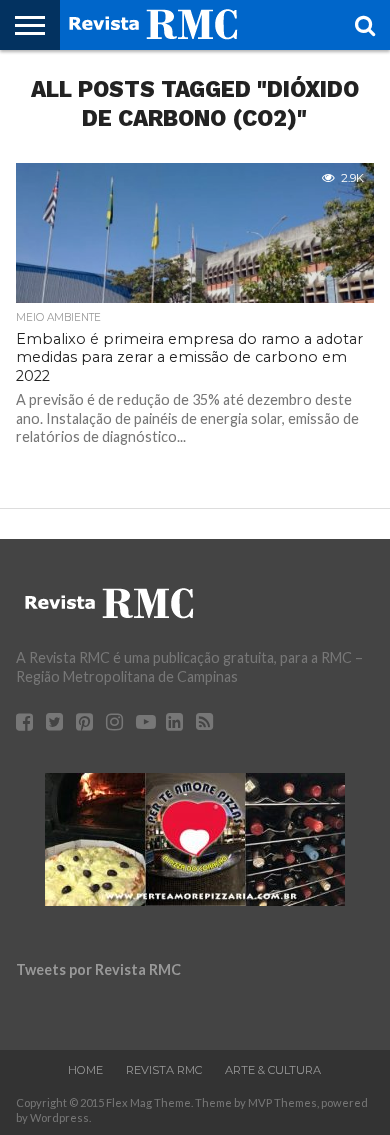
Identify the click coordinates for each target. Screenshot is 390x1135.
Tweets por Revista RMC (98, 969)
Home (85, 1070)
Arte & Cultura (273, 1070)
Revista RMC (164, 1070)
